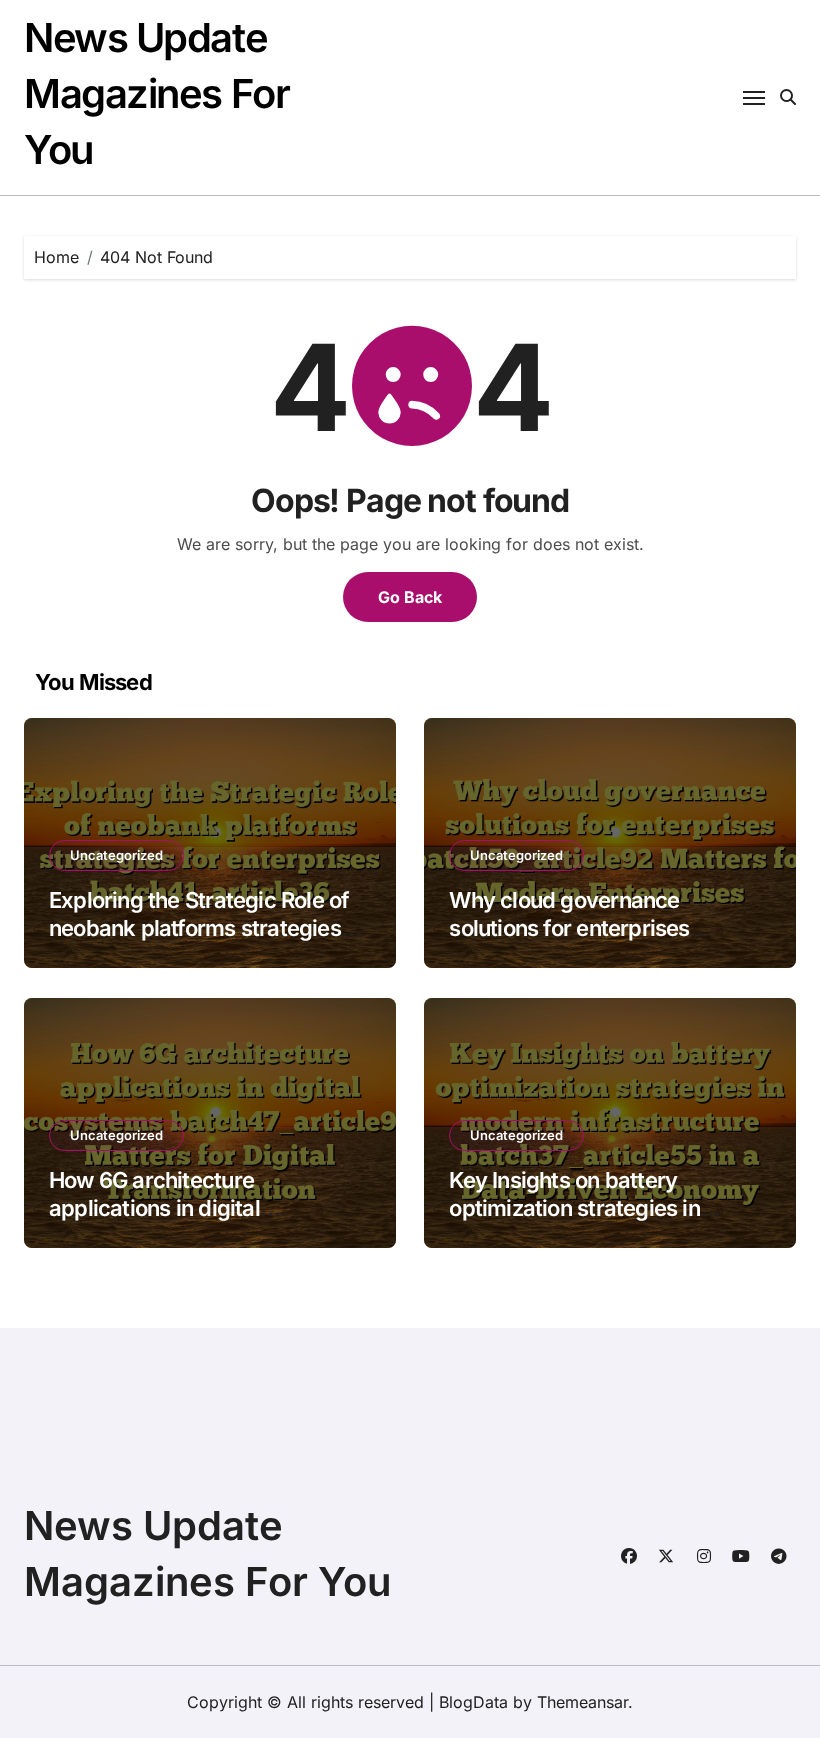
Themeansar (582, 1702)
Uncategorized (116, 855)
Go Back (410, 597)
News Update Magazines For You (156, 93)
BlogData (473, 1702)
